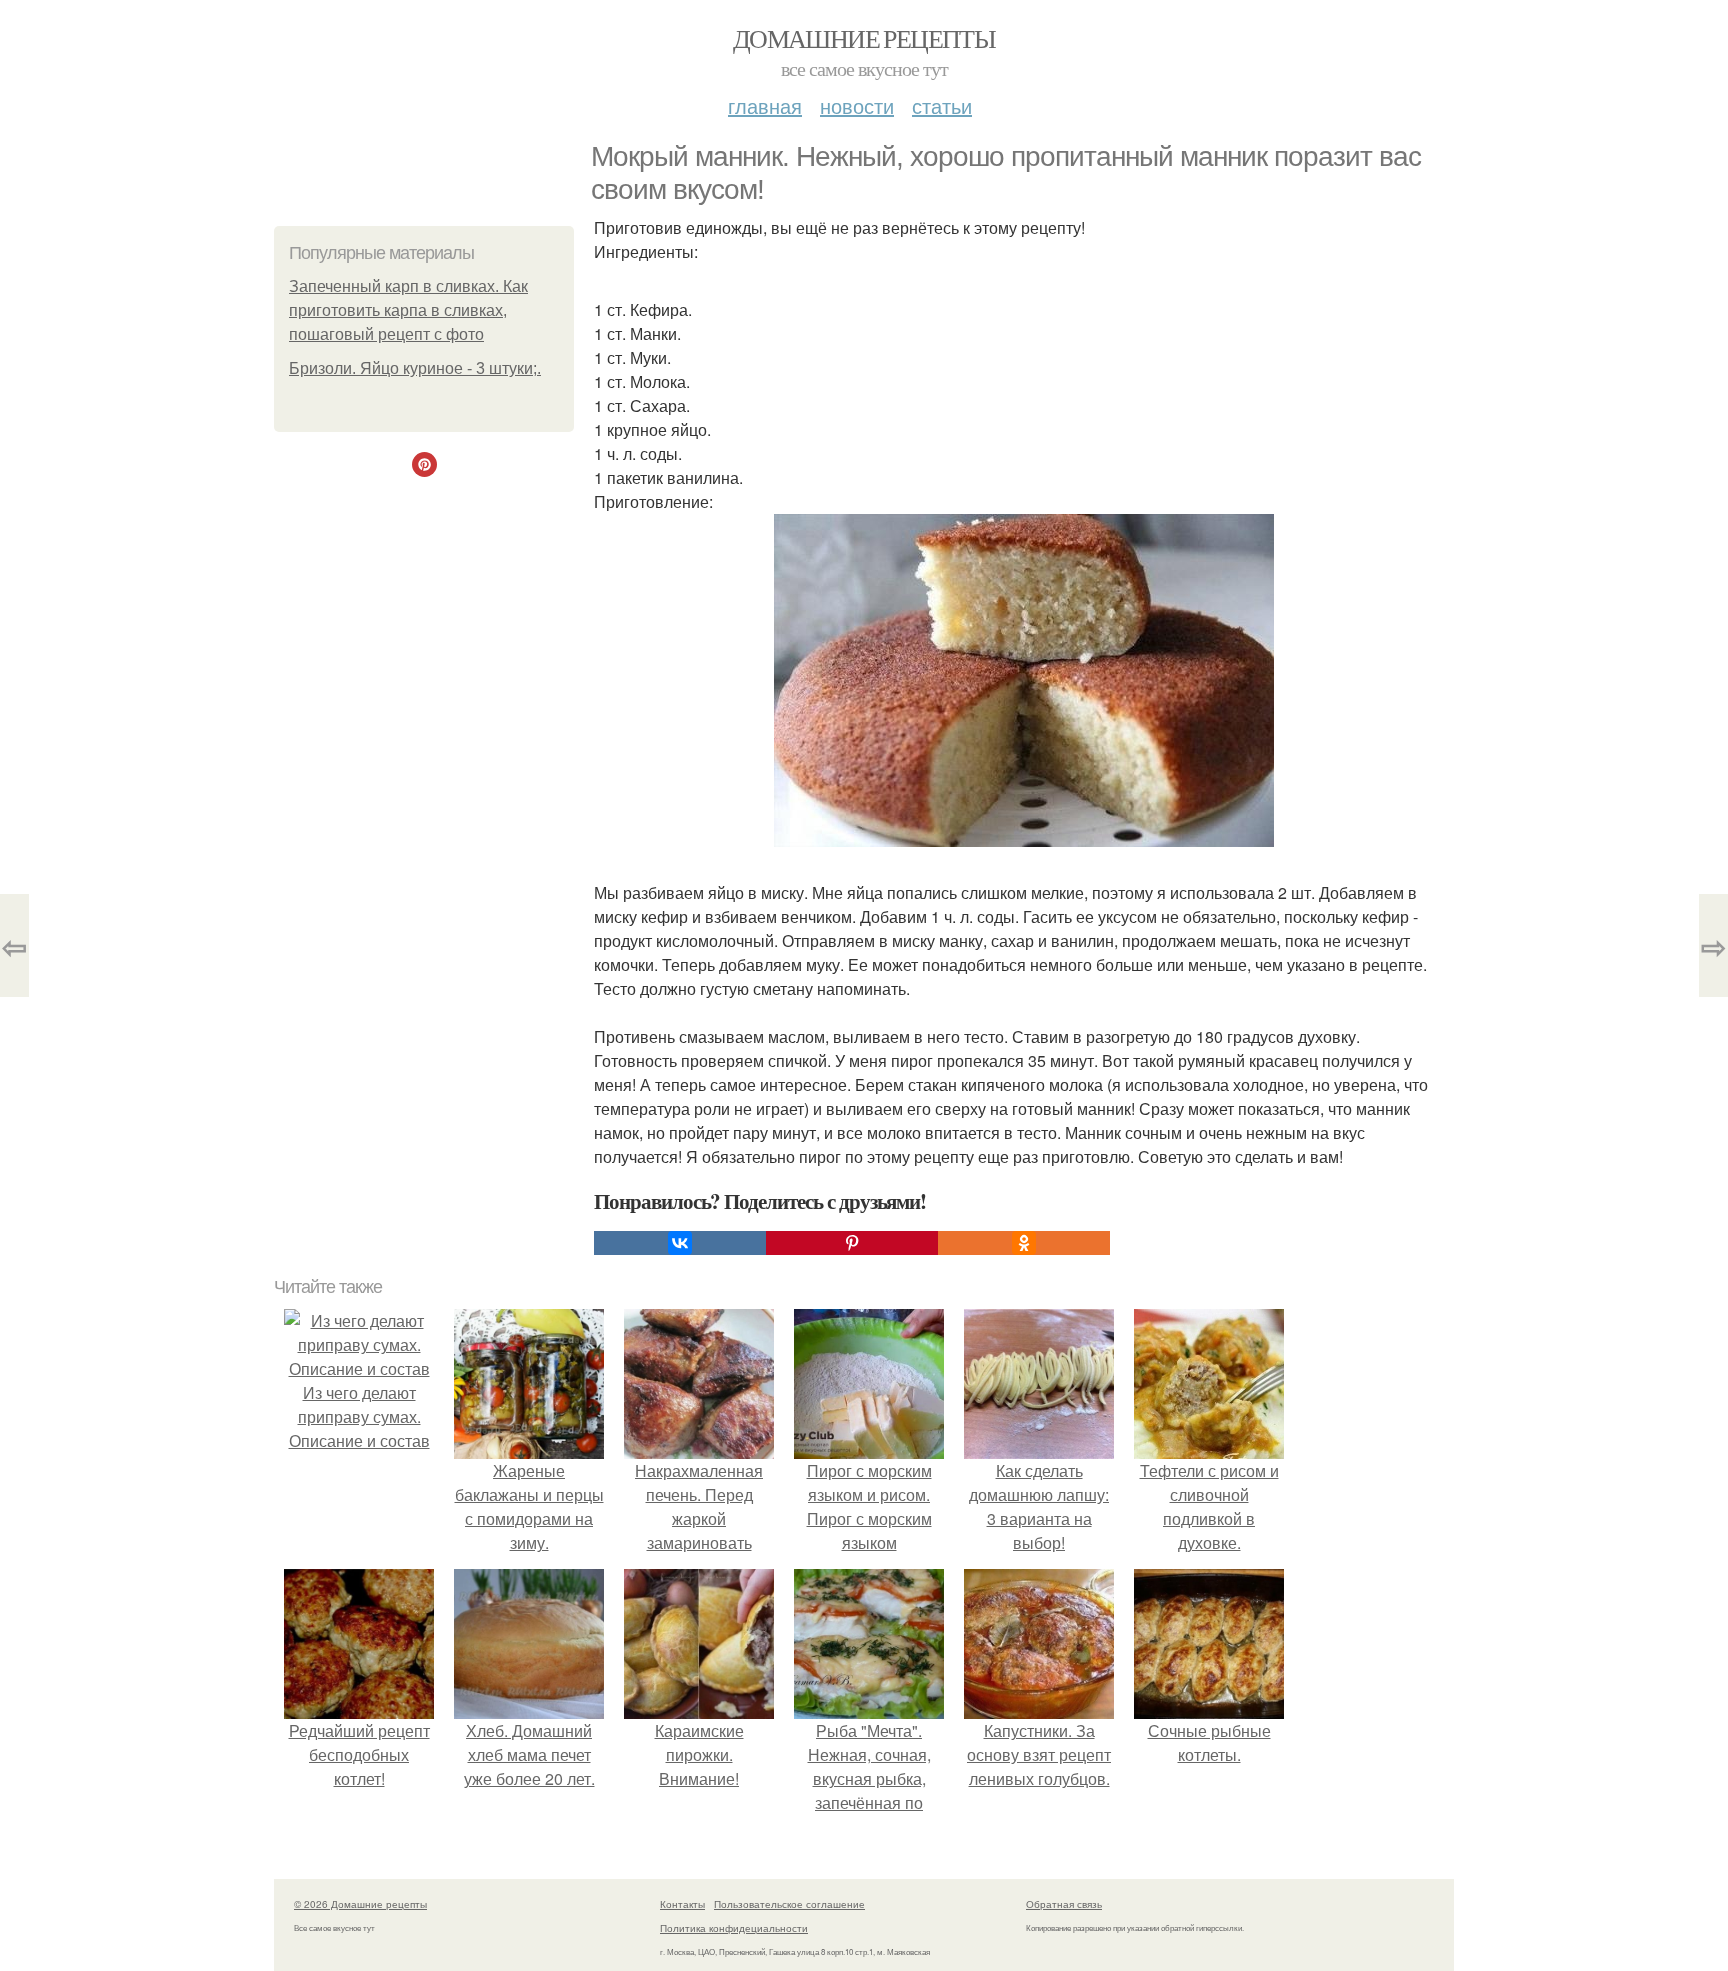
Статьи (942, 105)
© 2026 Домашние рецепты (360, 1904)
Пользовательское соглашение (789, 1904)
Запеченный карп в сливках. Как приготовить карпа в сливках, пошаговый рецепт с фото (408, 310)
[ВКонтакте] (680, 1243)
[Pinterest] (852, 1243)
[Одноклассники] (1024, 1243)
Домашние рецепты (864, 38)
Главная (765, 105)
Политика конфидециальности (734, 1928)
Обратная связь (1064, 1904)
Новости (857, 105)
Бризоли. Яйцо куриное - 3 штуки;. (415, 368)
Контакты (682, 1904)
